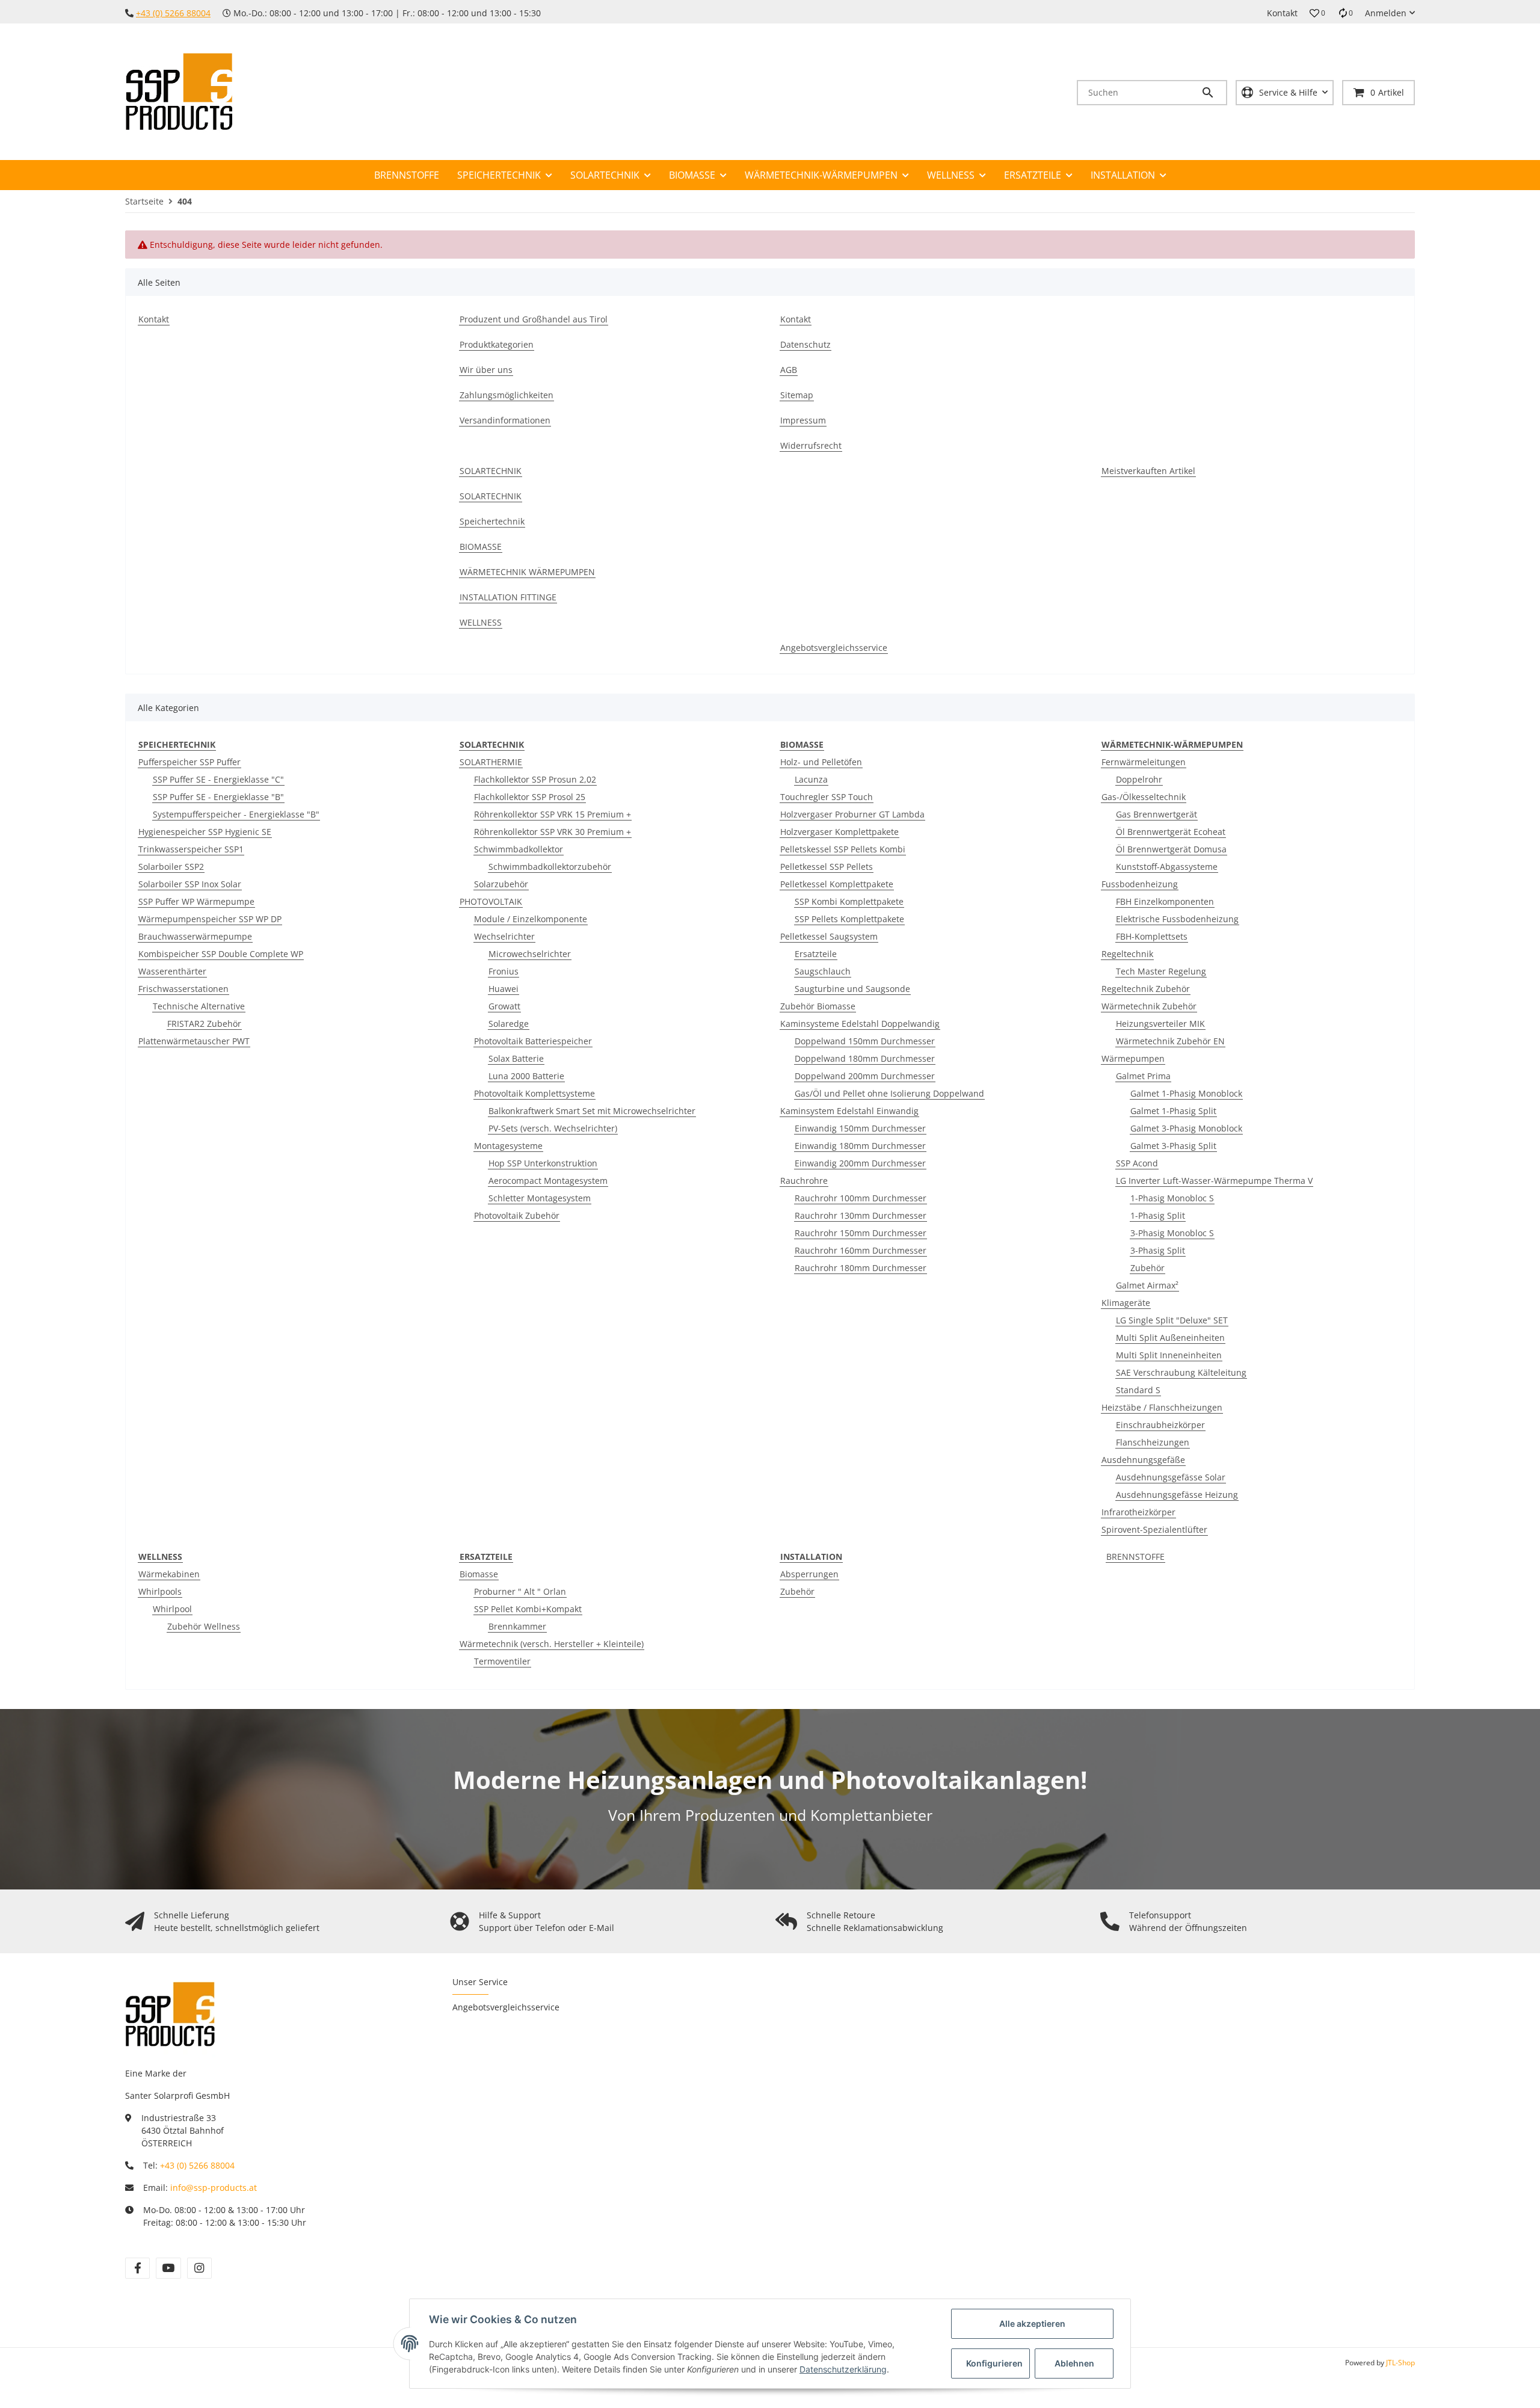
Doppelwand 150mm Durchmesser (865, 1041)
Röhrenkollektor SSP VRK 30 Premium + (553, 832)
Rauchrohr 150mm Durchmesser (861, 1233)
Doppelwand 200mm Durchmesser (865, 1076)
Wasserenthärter (172, 971)
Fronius (504, 971)
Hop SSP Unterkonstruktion (543, 1163)
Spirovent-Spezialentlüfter (1154, 1529)
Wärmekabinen (169, 1574)
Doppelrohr (1139, 779)
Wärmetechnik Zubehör (1149, 1006)
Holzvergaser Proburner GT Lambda (852, 814)
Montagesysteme (508, 1146)
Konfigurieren (994, 2363)
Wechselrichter (504, 936)
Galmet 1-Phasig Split (1173, 1111)
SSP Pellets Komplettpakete (849, 919)
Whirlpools (160, 1591)
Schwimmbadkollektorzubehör (550, 867)
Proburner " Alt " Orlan (520, 1591)
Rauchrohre (804, 1181)
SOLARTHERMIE (491, 762)
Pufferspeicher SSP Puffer (189, 762)
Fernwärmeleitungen (1144, 762)
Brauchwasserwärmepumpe (195, 936)
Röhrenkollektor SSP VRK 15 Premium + (553, 814)
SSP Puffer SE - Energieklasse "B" (218, 797)
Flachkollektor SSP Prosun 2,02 (535, 779)
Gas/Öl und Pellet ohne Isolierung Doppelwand (889, 1093)
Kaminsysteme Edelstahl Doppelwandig (860, 1024)
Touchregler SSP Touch (827, 797)
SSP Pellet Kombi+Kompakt (528, 1609)
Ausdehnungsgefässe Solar (1171, 1477)
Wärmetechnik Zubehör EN (1170, 1041)
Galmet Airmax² (1147, 1285)
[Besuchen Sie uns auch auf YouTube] (168, 2268)
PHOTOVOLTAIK (491, 901)
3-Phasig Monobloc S (1172, 1233)
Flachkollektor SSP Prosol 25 (530, 797)
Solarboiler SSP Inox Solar (190, 884)
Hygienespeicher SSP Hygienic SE (205, 832)
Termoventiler (502, 1661)
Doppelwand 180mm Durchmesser (865, 1058)
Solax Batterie (516, 1058)
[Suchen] (1213, 93)
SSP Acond (1137, 1163)
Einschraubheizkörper (1160, 1425)
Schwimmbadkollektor (519, 849)
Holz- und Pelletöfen (821, 762)
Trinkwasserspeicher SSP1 (191, 849)
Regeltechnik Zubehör (1146, 989)
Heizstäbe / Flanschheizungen (1162, 1407)
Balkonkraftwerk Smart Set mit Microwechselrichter (592, 1111)
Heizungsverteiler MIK (1160, 1024)
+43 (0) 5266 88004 (173, 13)
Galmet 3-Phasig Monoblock (1186, 1128)
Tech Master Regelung (1161, 971)
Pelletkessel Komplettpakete (837, 884)
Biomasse (479, 1574)
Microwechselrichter (530, 954)
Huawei (504, 989)
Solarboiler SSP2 (171, 867)
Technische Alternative (199, 1006)
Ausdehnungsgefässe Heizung (1177, 1495)
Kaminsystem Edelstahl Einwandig (849, 1111)
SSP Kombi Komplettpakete (849, 901)
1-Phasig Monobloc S (1172, 1198)
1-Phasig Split (1158, 1215)
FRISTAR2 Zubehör (204, 1024)
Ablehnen (1074, 2363)
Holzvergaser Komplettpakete (839, 832)
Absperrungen (809, 1574)
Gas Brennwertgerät (1157, 814)
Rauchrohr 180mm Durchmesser (861, 1268)
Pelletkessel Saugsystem (829, 936)
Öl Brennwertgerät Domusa (1171, 849)
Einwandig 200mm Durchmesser (860, 1163)
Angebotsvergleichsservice (506, 2007)
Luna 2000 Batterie (526, 1076)
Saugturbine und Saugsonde (852, 989)
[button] (1317, 13)
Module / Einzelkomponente (531, 919)
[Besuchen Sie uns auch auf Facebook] (137, 2268)
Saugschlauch (823, 971)
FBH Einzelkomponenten (1165, 901)
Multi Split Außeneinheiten (1170, 1338)
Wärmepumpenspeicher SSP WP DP (210, 919)
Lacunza (811, 779)
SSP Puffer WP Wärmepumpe (196, 901)
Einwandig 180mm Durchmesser (860, 1146)
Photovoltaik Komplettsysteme (534, 1093)
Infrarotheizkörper (1138, 1512)
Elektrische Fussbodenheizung (1177, 919)
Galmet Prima (1143, 1076)
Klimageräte (1126, 1303)
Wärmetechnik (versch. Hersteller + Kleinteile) (552, 1644)
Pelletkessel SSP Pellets (827, 867)
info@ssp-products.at (214, 2188)
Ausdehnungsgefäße (1143, 1460)
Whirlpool (172, 1609)
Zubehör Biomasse (818, 1006)
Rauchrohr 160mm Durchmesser (861, 1250)
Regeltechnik (1127, 954)
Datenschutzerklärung (843, 2369)
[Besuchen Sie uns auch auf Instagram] (199, 2268)
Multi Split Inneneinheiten (1169, 1355)
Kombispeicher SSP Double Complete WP (221, 954)
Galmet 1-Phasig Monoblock (1186, 1093)
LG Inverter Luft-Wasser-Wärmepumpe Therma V (1214, 1181)
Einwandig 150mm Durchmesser (860, 1128)
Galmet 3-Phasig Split (1173, 1146)
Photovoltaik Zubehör (517, 1215)
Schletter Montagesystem (540, 1198)
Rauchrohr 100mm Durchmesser (861, 1198)
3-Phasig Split (1158, 1250)
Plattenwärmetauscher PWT (194, 1041)
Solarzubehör (501, 884)
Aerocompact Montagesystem (548, 1181)
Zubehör (1147, 1268)
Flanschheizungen (1153, 1442)
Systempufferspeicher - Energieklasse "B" (236, 814)
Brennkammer (517, 1626)
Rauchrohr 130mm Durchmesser (861, 1215)
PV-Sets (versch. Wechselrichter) (553, 1128)
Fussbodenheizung (1140, 884)
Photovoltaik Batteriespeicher (533, 1041)
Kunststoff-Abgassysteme (1167, 867)
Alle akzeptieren (1032, 2323)
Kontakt (1282, 13)
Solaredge (509, 1024)
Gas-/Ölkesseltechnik (1144, 797)
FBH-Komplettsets (1152, 936)
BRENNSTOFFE (1135, 1557)
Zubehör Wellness (204, 1626)
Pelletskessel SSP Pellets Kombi (843, 849)
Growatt (504, 1006)
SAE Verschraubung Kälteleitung (1181, 1372)
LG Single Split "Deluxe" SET (1172, 1320)
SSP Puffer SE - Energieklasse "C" (218, 779)
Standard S (1138, 1390)
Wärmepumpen (1133, 1058)
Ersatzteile (816, 954)
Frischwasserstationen (183, 989)
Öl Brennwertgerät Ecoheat (1171, 832)
